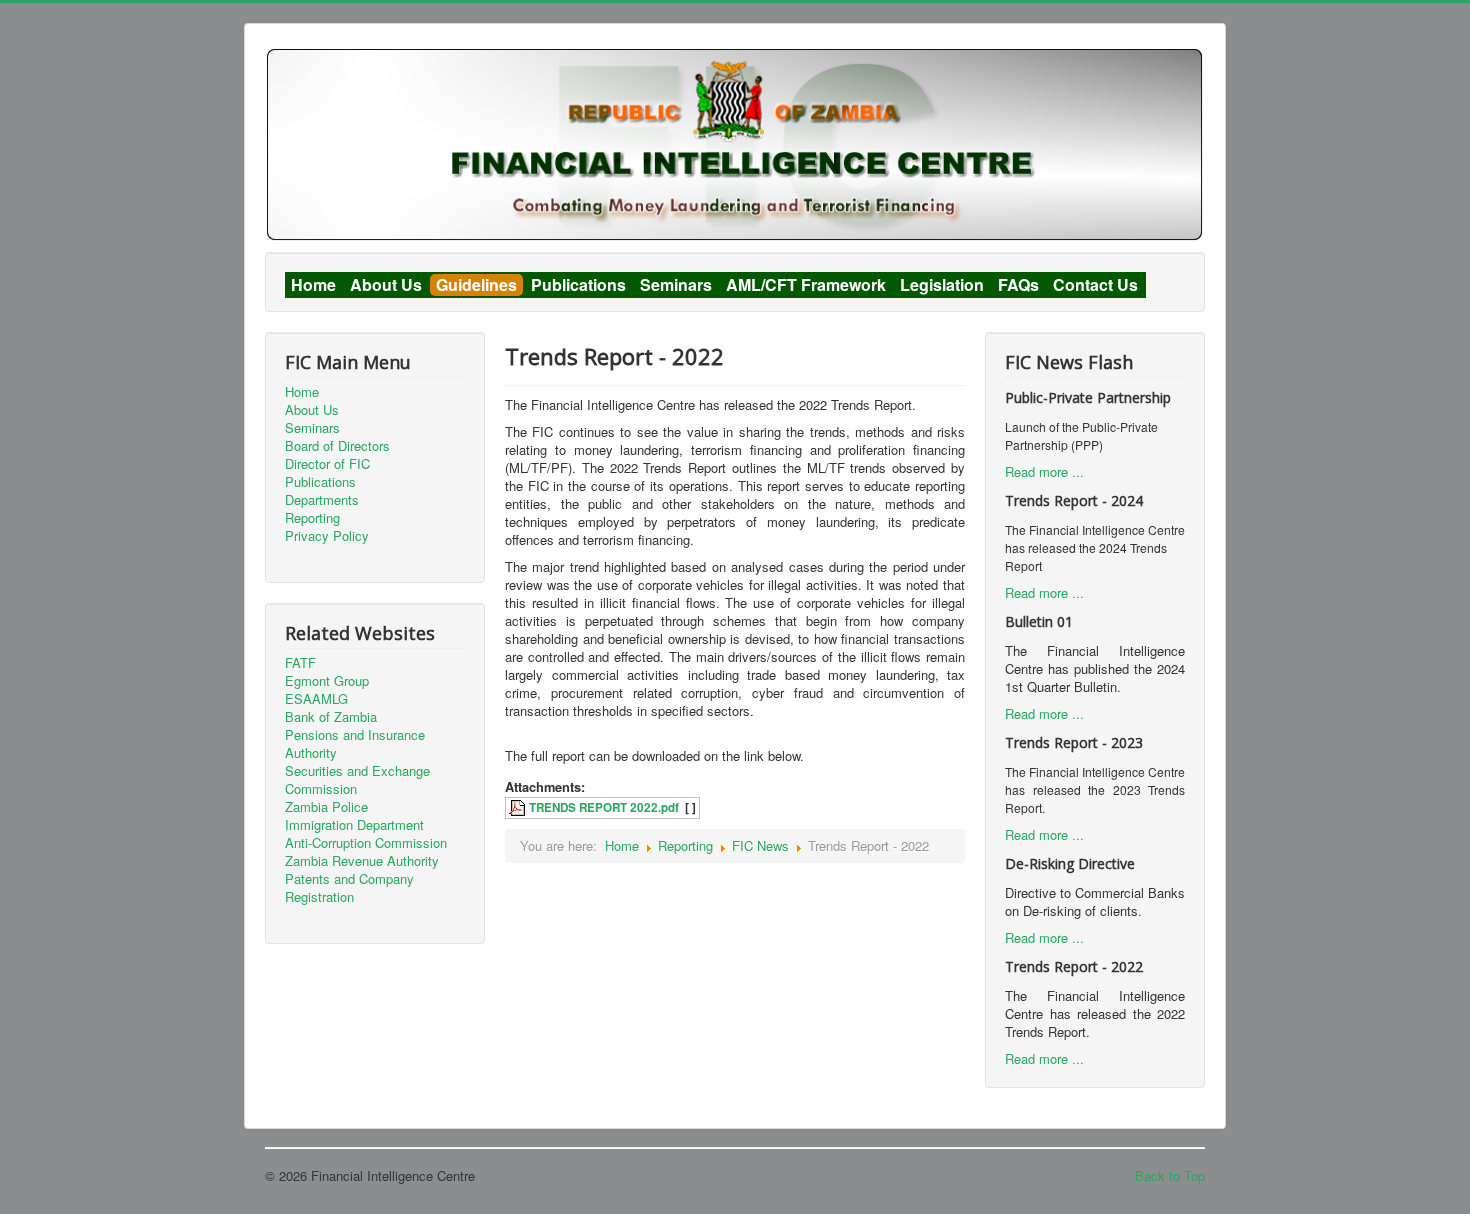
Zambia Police (326, 807)
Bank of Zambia (331, 717)
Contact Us (1095, 285)
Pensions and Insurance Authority (355, 744)
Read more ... (1044, 471)
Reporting (312, 518)
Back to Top (1170, 1175)
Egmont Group (327, 681)
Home (313, 285)
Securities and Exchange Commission (357, 780)
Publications (578, 285)
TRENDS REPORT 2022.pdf (604, 807)
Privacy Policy (327, 536)
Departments (322, 500)
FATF (300, 663)
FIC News (760, 845)
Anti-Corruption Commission (366, 843)
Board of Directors (337, 446)
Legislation (942, 285)
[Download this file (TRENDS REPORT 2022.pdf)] (519, 807)
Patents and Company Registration (349, 888)
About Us (386, 285)
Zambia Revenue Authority (362, 861)
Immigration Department (354, 825)
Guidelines (476, 285)
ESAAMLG (316, 699)
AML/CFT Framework (806, 285)
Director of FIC (327, 464)
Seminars (676, 285)
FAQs (1018, 285)
